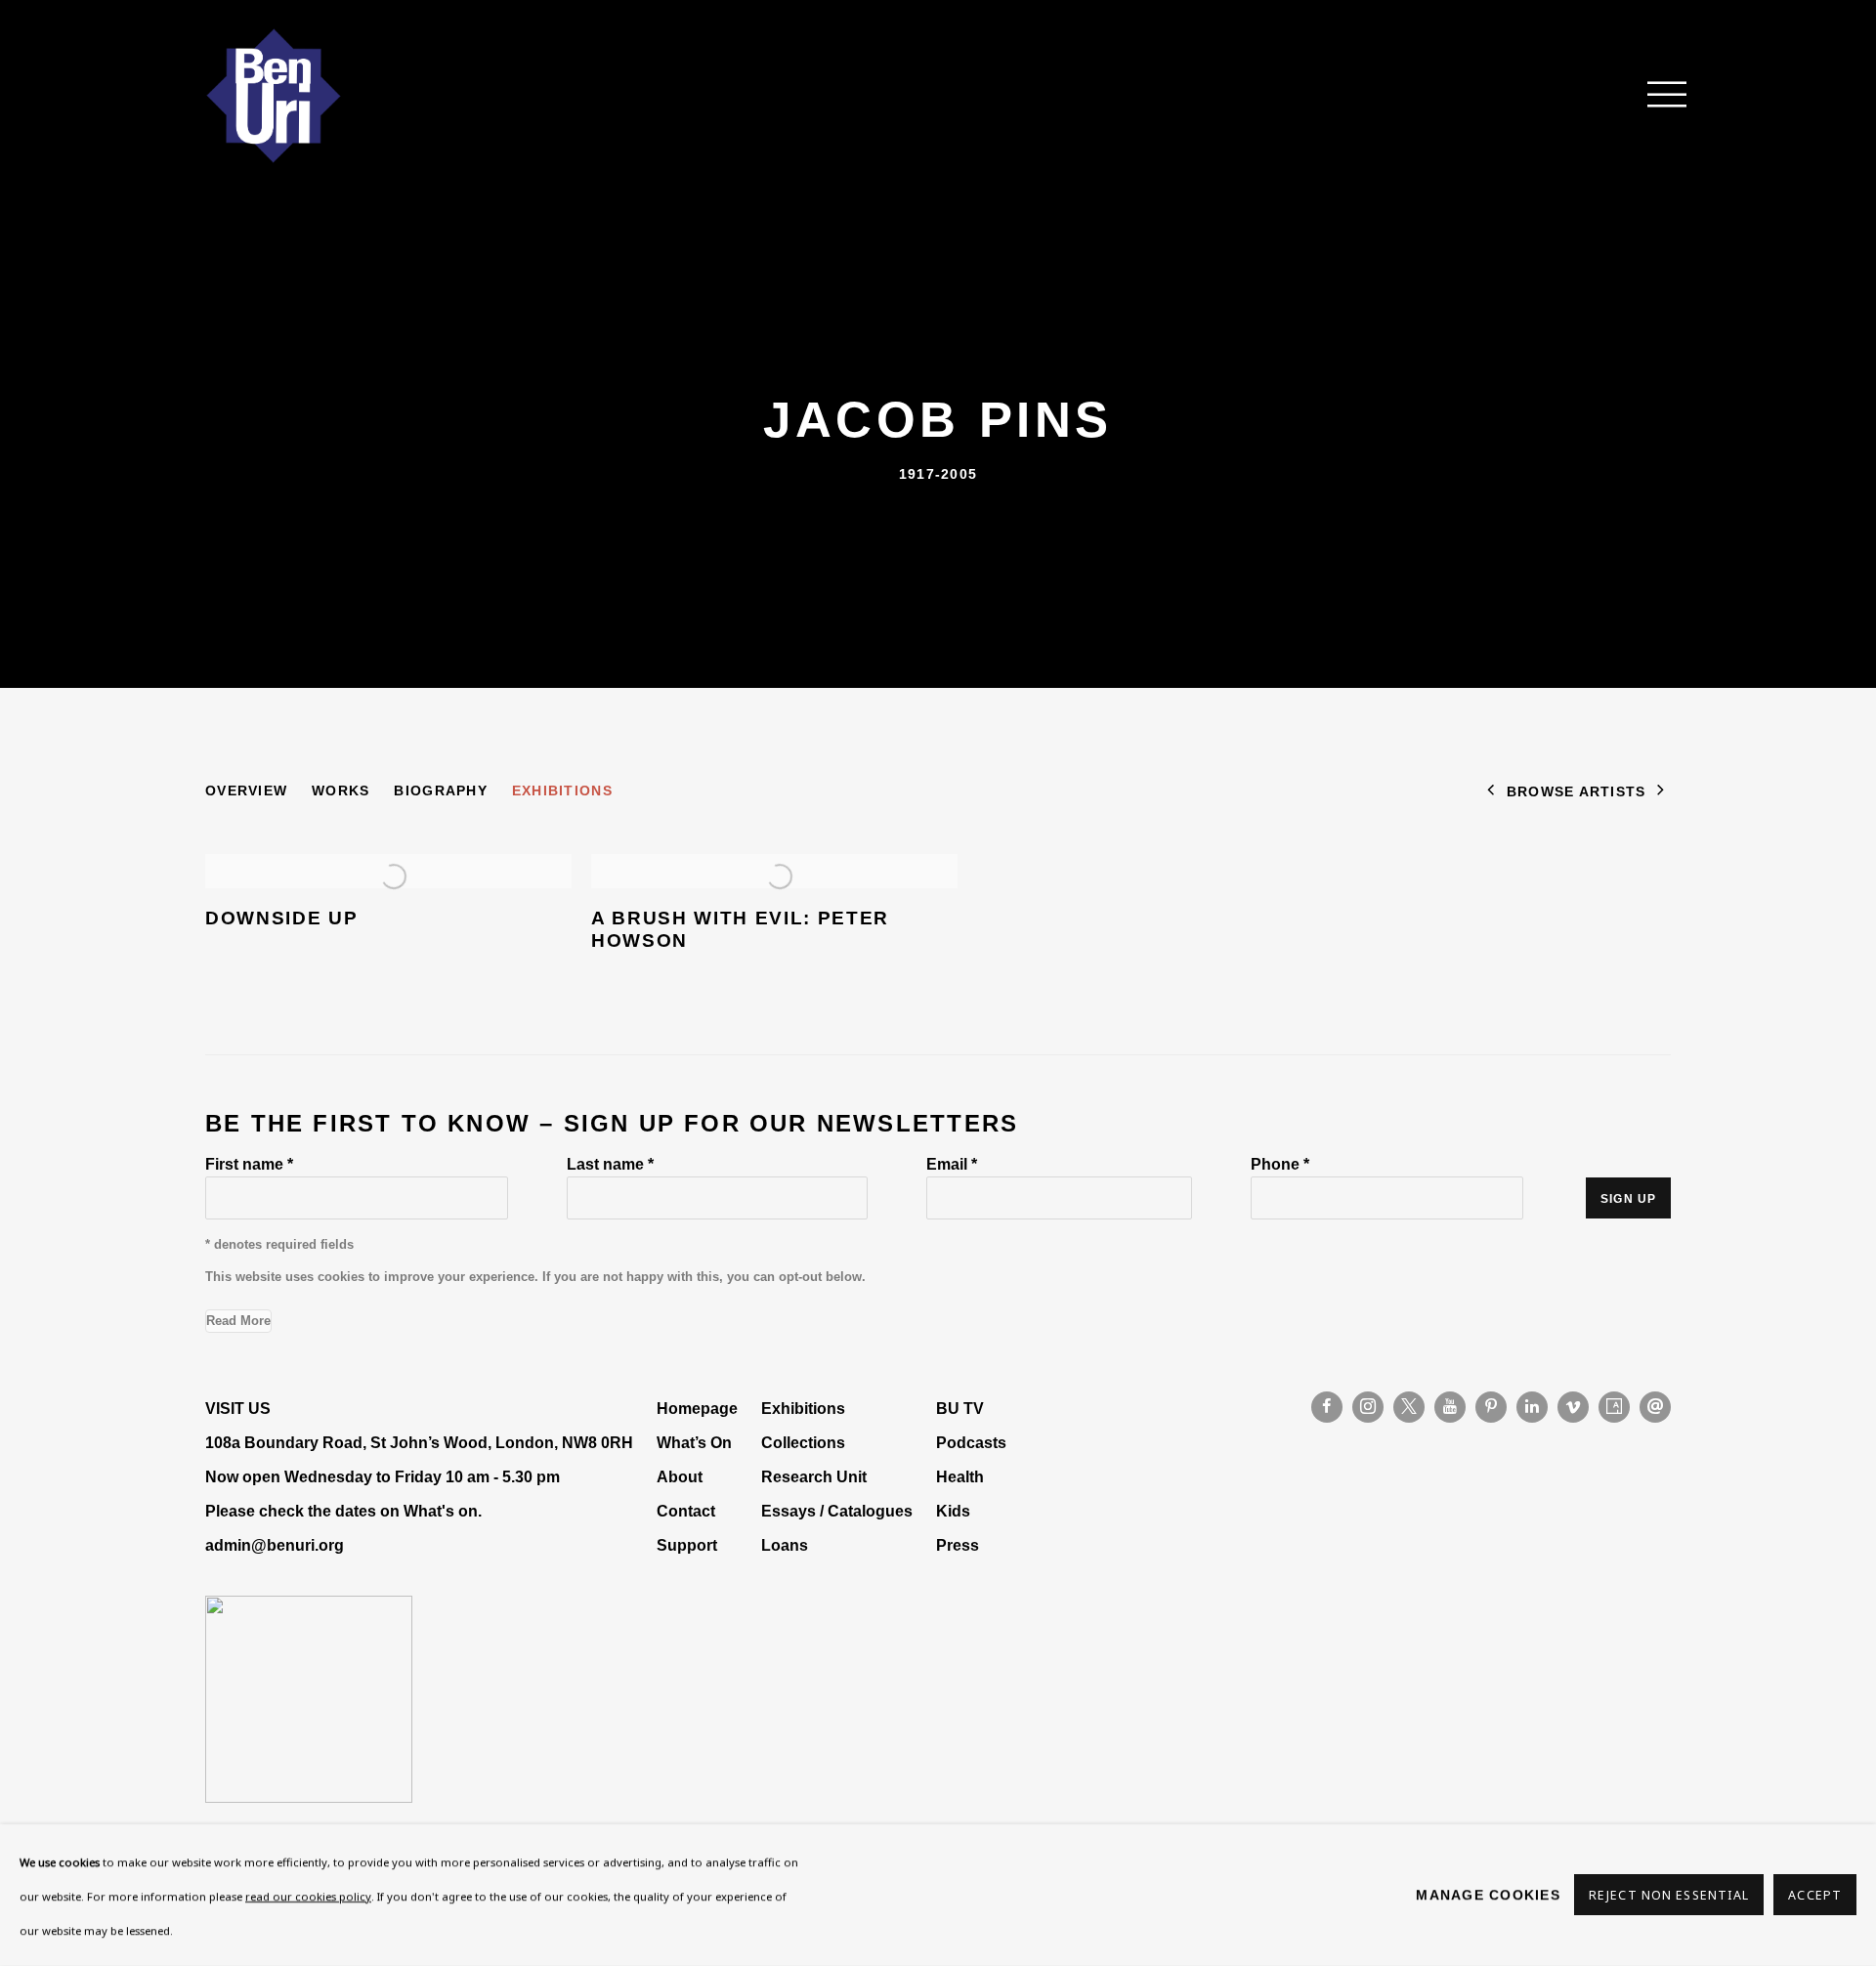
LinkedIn (1532, 1407)
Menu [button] (1656, 96)
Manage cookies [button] (1488, 1895)
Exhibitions (562, 791)
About (680, 1476)
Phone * (1280, 1164)
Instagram (1368, 1407)
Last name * (610, 1164)
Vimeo (1573, 1407)
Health (960, 1476)
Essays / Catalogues (837, 1511)
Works (341, 791)
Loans (787, 1545)
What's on (441, 1511)
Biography (440, 791)
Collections (803, 1442)
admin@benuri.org (275, 1545)
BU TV (960, 1408)
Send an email (1655, 1407)
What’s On (694, 1442)
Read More (238, 1321)
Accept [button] (1815, 1896)
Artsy (1614, 1407)
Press (958, 1545)
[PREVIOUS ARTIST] (1491, 792)
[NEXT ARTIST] (1661, 792)
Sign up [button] (1628, 1199)
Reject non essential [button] (1669, 1896)
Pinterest (1491, 1407)
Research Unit (814, 1476)
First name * (249, 1164)
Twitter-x (1409, 1407)
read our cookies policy (308, 1896)
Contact (686, 1511)
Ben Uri (274, 96)
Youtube (1450, 1407)
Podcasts (971, 1442)
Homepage (697, 1408)
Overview (246, 791)
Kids (953, 1511)
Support (687, 1545)
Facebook (1327, 1407)
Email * (952, 1164)
